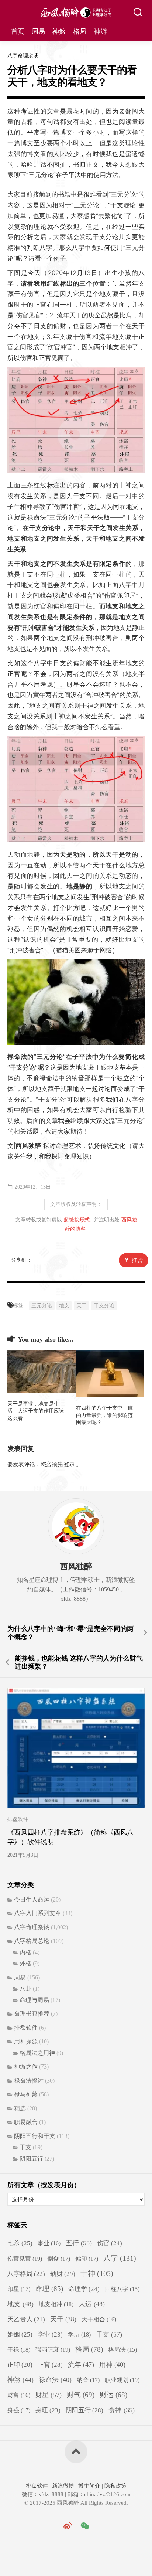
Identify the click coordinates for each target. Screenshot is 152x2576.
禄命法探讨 (29, 2081)
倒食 (59, 2259)
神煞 (59, 31)
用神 (112, 2365)
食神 (122, 2410)
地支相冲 (56, 2304)
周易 (38, 31)
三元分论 (42, 1306)
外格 (25, 1963)
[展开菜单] (139, 31)
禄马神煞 (26, 2094)
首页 (18, 31)
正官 (50, 2365)
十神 (97, 2273)
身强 (19, 2410)
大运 (92, 2304)
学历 (79, 2334)
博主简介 (89, 2486)
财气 (81, 2395)
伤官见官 (25, 2259)
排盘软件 (18, 1819)
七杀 (20, 2243)
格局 (80, 31)
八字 (120, 2258)
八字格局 (26, 2274)
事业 (49, 2243)
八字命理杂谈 (23, 56)
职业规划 (122, 2380)
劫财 (63, 2274)
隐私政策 (115, 2486)
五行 (79, 2243)
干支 (25, 2147)
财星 (49, 2395)
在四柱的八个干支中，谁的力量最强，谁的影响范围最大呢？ (104, 1415)
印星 (19, 2289)
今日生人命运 (32, 1899)
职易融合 (26, 2122)
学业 (50, 2334)
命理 (49, 2289)
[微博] (68, 2526)
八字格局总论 (32, 1941)
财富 (19, 2395)
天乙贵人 (26, 2319)
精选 (20, 2108)
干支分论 (104, 1306)
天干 (82, 1306)
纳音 (88, 2380)
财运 (113, 2395)
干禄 (19, 2350)
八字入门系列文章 (38, 1913)
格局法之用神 (37, 2053)
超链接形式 (77, 1220)
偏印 (87, 2259)
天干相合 (99, 2319)
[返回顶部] (76, 2452)
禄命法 (55, 2380)
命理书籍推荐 (32, 2014)
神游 (100, 31)
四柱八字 (122, 2289)
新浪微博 (63, 2486)
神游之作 (26, 2067)
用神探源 (26, 2041)
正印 (20, 2365)
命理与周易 (34, 2000)
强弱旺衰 (53, 2350)
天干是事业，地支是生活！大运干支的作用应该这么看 (36, 1411)
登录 (69, 1464)
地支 (64, 1306)
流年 (81, 2365)
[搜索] (138, 13)
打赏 (138, 1260)
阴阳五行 (31, 2159)
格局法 (122, 2350)
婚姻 (20, 2334)
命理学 (84, 2289)
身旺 (48, 2410)
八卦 (25, 1989)
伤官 (110, 2243)
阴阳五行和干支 (35, 2136)
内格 (25, 1952)
